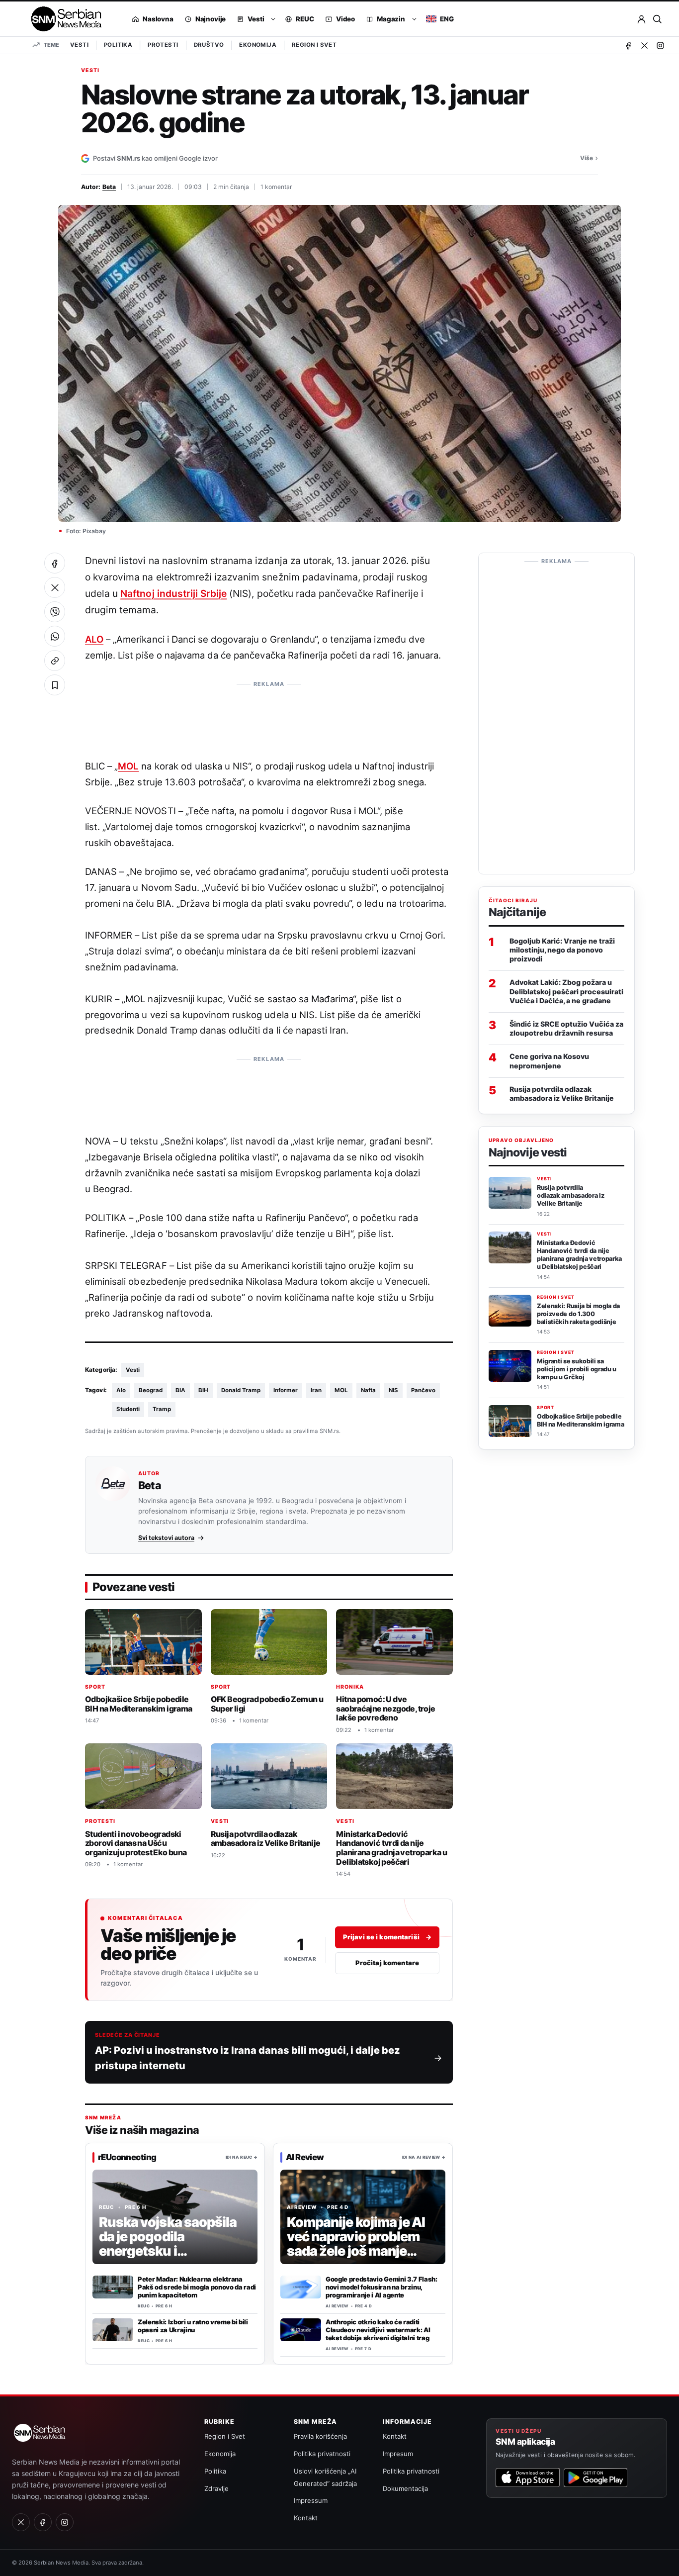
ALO (94, 639)
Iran (316, 1390)
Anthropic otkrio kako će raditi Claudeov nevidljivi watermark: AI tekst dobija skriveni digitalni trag (378, 2330)
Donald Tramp (241, 1390)
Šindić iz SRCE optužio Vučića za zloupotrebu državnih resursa (566, 1028)
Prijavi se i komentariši (387, 1937)
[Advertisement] (269, 715)
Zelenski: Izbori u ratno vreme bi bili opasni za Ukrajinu (193, 2326)
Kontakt (306, 2518)
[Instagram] (660, 45)
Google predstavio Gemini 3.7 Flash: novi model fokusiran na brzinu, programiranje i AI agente (382, 2287)
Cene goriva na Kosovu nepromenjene (549, 1061)
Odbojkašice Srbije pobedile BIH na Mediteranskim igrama (139, 1704)
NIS (393, 1390)
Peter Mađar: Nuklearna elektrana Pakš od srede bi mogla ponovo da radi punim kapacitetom (197, 2287)
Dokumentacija (405, 2488)
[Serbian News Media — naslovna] (63, 19)
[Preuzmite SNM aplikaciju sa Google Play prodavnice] (595, 2478)
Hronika (350, 1687)
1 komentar (276, 187)
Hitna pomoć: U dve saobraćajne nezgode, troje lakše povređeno (385, 1708)
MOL (128, 766)
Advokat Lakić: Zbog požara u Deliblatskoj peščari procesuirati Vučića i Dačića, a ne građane (566, 992)
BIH (203, 1390)
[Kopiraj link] (55, 661)
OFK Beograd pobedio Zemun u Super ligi (267, 1704)
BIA (180, 1390)
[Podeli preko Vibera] (55, 612)
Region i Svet (314, 45)
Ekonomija (258, 45)
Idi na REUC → (242, 2157)
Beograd (151, 1390)
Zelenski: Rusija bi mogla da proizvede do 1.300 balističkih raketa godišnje (578, 1314)
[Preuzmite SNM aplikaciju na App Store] (527, 2478)
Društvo (209, 45)
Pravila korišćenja (320, 2436)
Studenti (128, 1409)
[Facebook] (628, 45)
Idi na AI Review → (424, 2157)
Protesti (163, 45)
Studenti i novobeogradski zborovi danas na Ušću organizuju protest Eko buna (136, 1843)
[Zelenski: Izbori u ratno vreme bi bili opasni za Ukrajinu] (113, 2330)
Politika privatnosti (322, 2454)
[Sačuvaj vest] (55, 685)
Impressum (311, 2500)
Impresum (398, 2454)
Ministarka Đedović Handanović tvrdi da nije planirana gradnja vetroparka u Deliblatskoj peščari (391, 1848)
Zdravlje (216, 2488)
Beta (109, 187)
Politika (118, 45)
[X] (644, 45)
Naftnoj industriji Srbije (173, 593)
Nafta (368, 1390)
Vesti (79, 45)
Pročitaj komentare (387, 1963)
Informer (286, 1390)
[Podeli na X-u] (55, 587)
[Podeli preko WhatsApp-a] (55, 636)
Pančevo (423, 1390)
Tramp (162, 1409)
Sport (95, 1687)
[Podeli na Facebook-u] (55, 563)
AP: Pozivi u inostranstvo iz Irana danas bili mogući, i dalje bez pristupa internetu (248, 2058)
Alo (121, 1390)
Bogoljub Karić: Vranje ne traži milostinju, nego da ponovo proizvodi (562, 950)
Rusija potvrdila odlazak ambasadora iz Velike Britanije (266, 1839)
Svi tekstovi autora (166, 1538)
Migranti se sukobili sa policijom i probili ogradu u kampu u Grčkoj (577, 1369)
